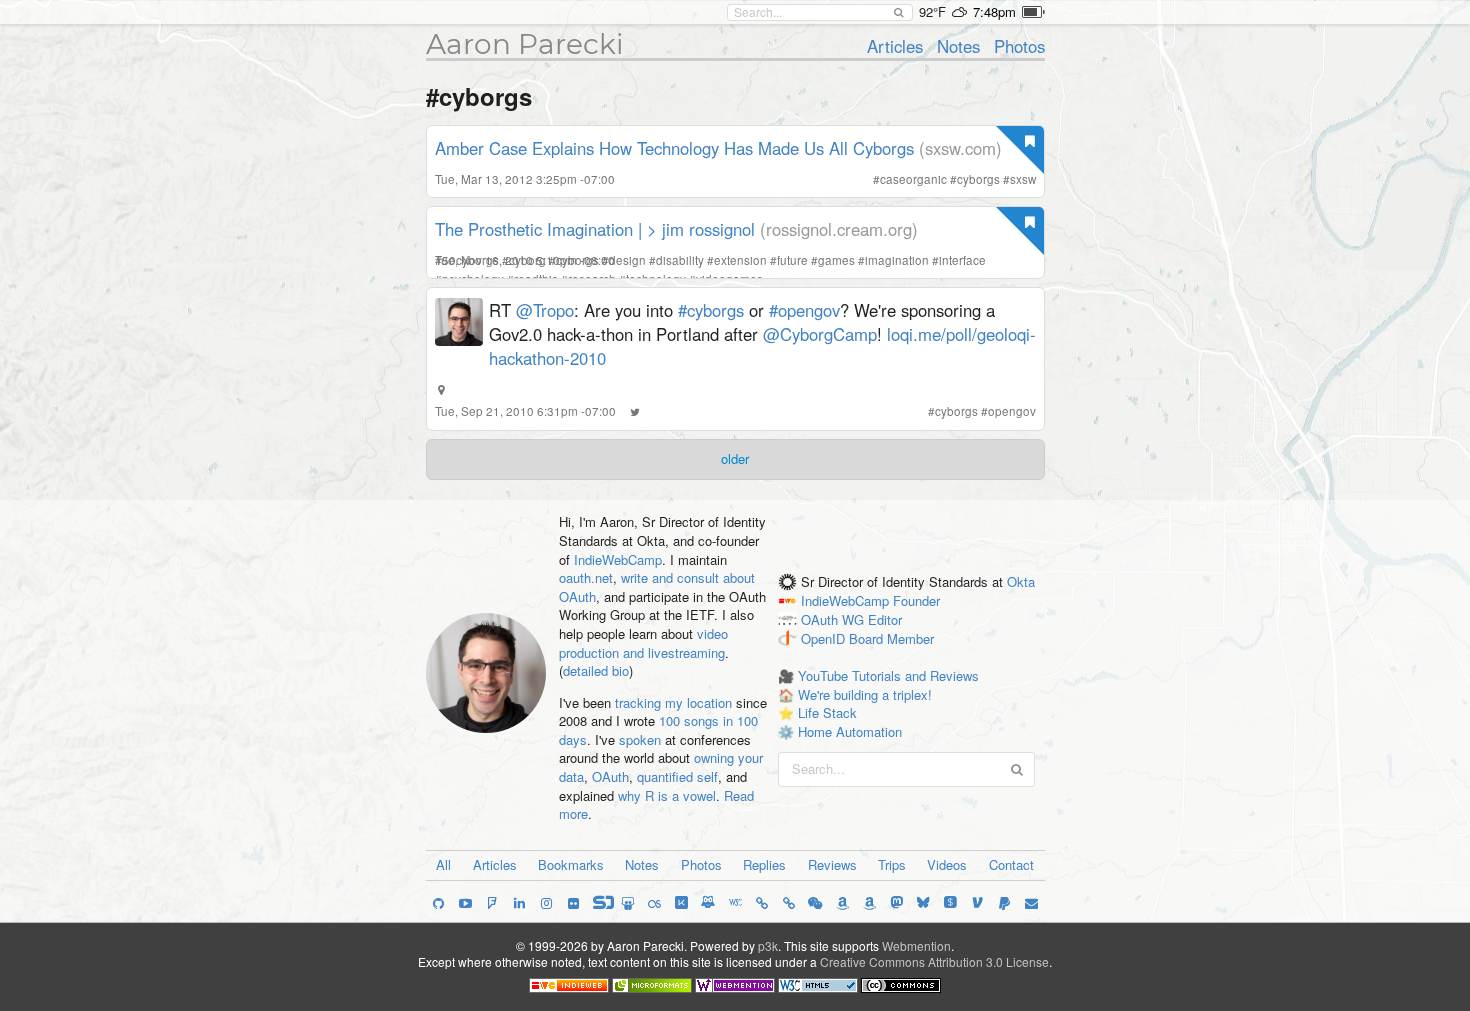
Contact (1011, 864)
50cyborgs (470, 260)
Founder (916, 600)
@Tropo (545, 310)
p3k (768, 945)
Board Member (891, 638)
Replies (764, 864)
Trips (892, 864)
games (836, 260)
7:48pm (994, 11)
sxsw (1023, 179)
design (627, 260)
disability (680, 260)
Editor (885, 619)
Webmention (916, 945)
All (443, 864)
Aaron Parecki (525, 44)
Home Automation (850, 731)
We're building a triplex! (865, 694)
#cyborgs (711, 310)
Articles (895, 46)
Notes (958, 46)
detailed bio (596, 670)
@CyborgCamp (820, 334)
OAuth (610, 776)
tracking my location (673, 702)
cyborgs (978, 179)
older (735, 458)
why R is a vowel (667, 795)
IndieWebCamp (618, 559)
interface (962, 260)
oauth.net (586, 577)
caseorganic (913, 179)
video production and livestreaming (643, 643)
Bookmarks (571, 864)
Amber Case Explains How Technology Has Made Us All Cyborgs (674, 148)
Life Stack (827, 712)
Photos (1019, 46)
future (792, 260)
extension (740, 260)
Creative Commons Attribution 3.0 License (934, 961)
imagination (897, 260)
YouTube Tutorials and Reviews (888, 675)
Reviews (832, 864)
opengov (1012, 411)
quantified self (677, 776)
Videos (947, 864)
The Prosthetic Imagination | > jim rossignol (595, 229)
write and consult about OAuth (657, 587)
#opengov (804, 310)
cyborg (527, 260)
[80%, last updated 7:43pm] (1033, 12)
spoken (640, 739)
